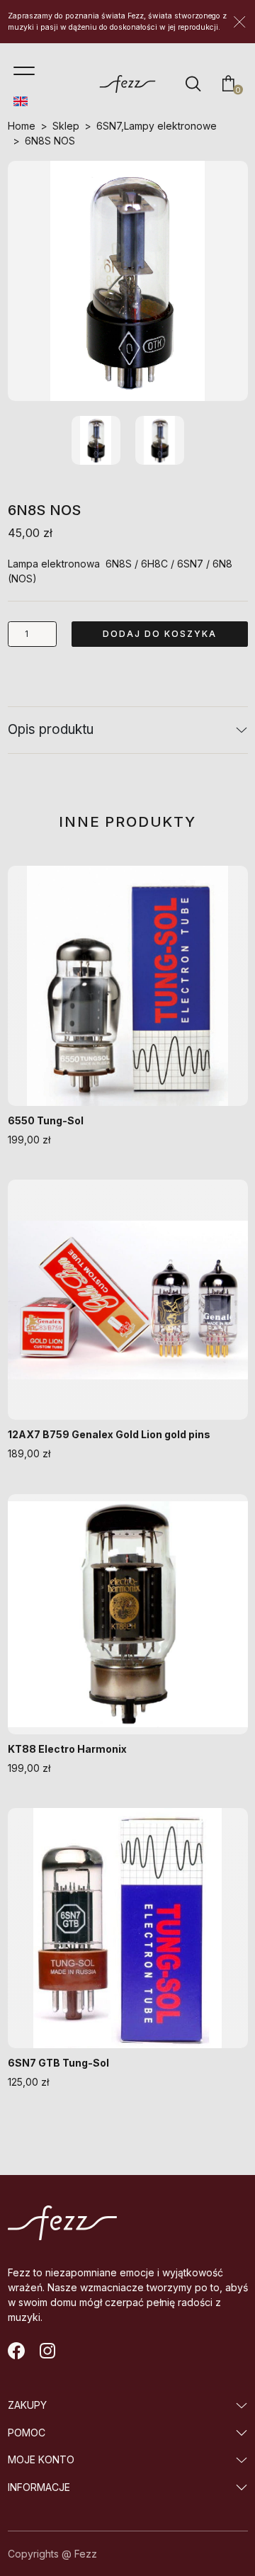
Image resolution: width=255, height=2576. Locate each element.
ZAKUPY (27, 2405)
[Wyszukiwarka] (193, 84)
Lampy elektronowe (170, 126)
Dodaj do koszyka (160, 634)
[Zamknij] (239, 22)
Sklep (66, 126)
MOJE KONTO (41, 2459)
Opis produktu (51, 729)
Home (22, 126)
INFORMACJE (39, 2487)
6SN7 (109, 126)
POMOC (27, 2433)
